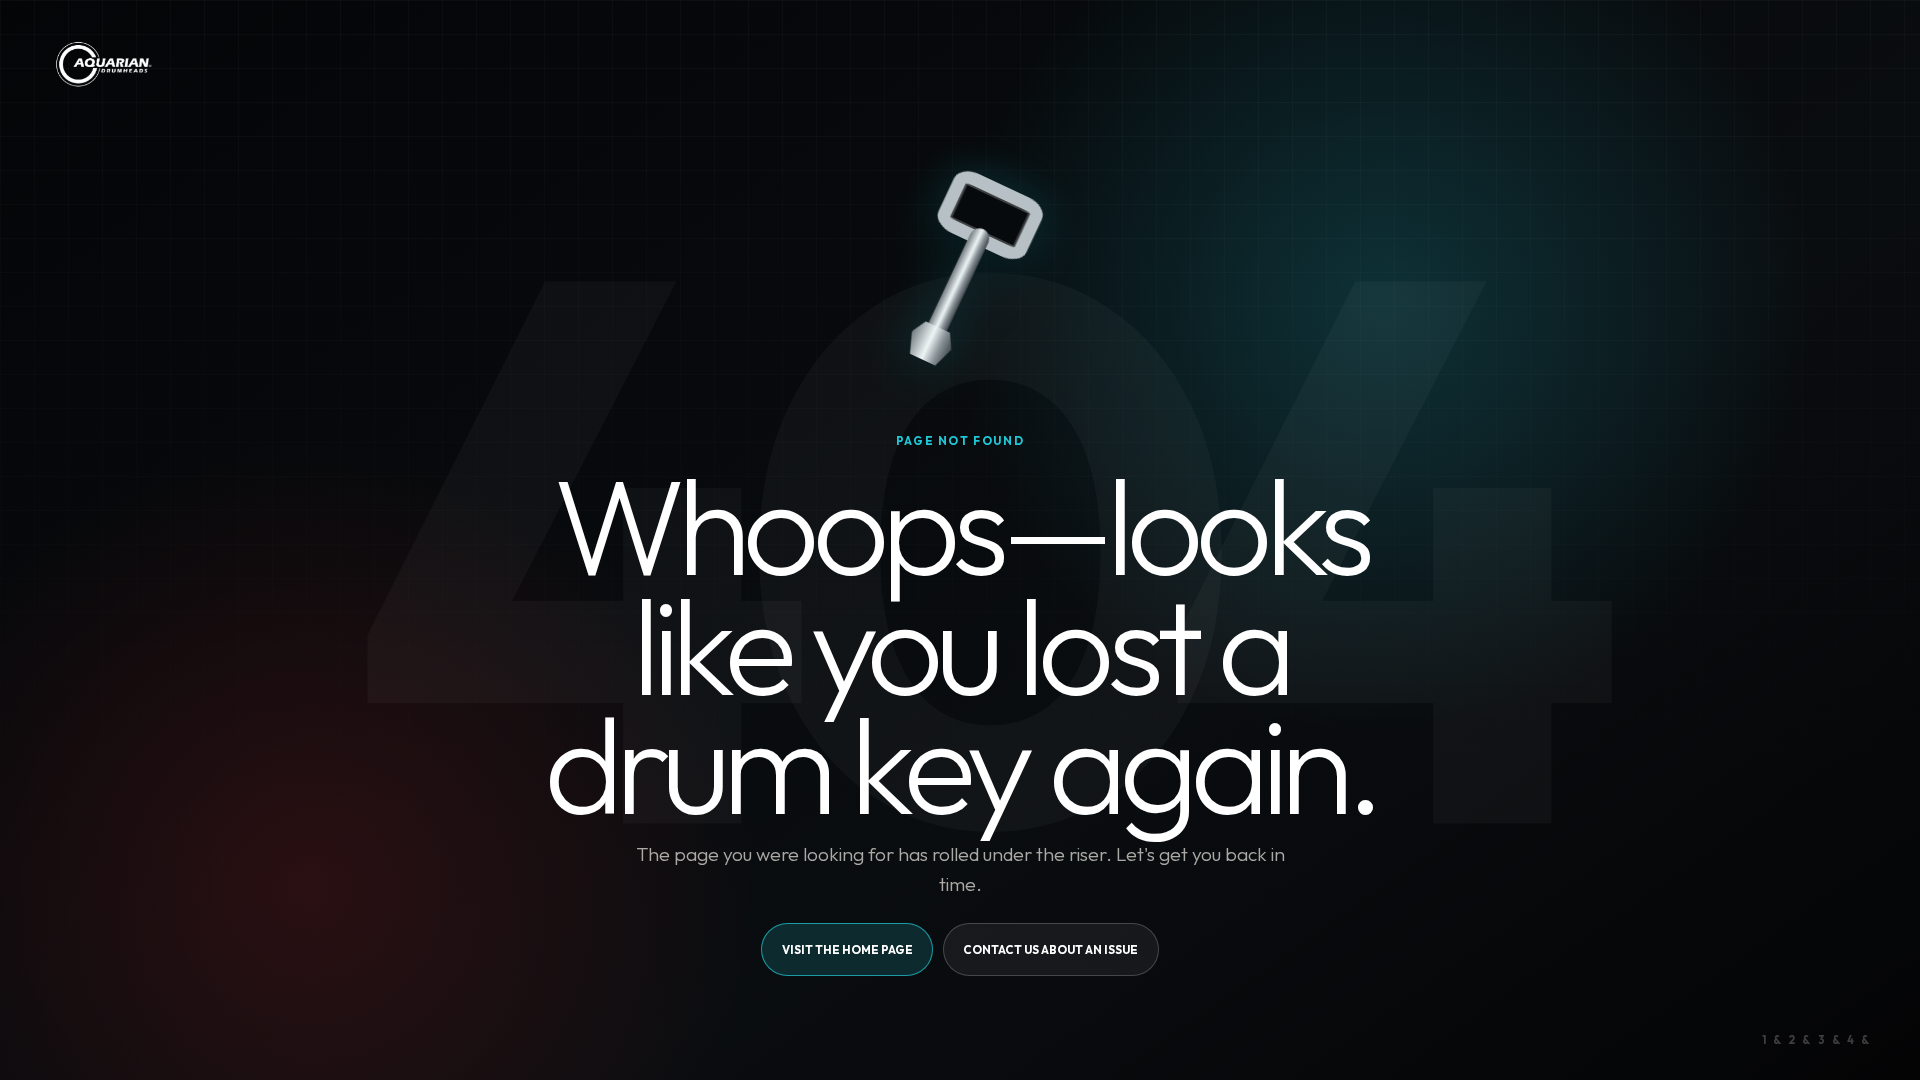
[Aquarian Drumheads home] (102, 64)
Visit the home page (847, 949)
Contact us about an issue (1050, 949)
